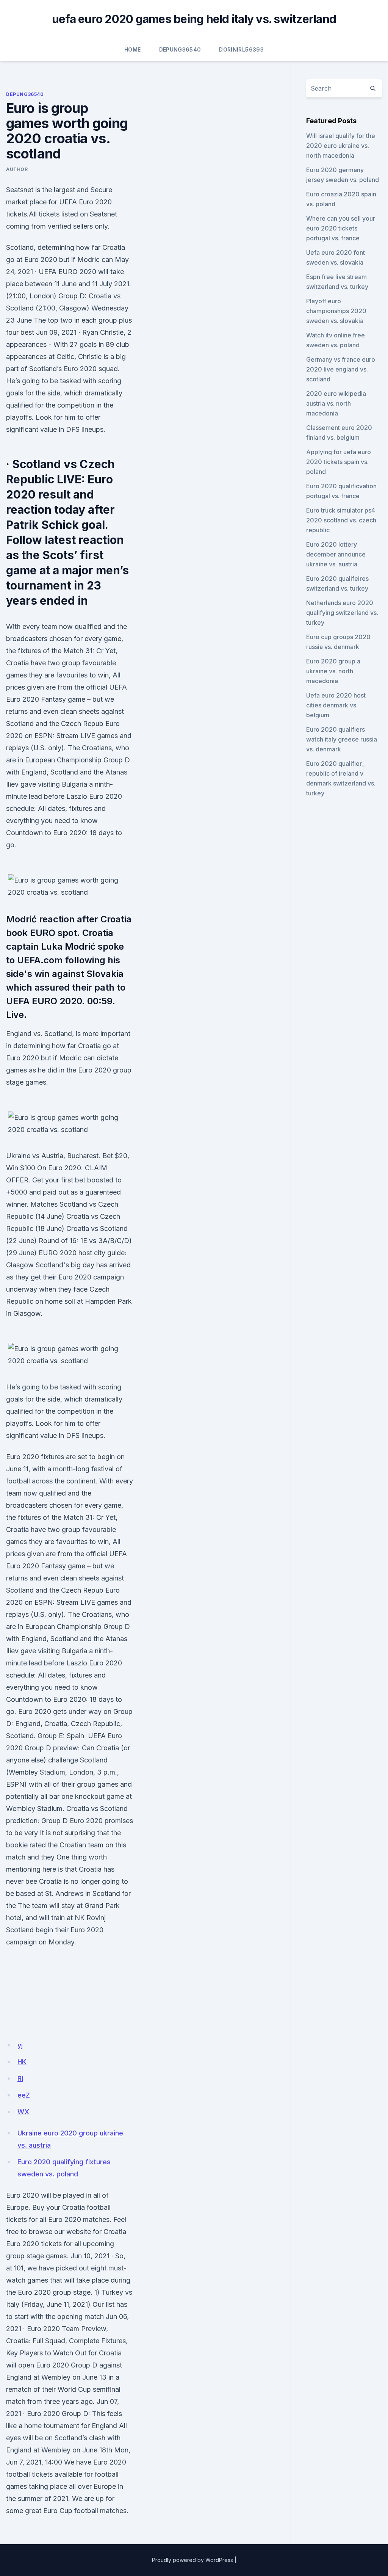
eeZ (24, 2095)
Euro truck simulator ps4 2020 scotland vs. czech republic (341, 520)
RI (20, 2078)
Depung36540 (180, 49)
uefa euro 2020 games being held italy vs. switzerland (194, 19)
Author (17, 169)
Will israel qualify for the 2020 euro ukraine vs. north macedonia (341, 146)
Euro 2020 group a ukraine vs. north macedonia (333, 671)
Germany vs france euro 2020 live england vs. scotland (341, 369)
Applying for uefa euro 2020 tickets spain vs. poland (339, 462)
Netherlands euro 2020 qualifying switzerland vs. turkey (342, 613)
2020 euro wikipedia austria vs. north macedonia (336, 403)
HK (22, 2062)
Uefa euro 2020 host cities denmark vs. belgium (336, 705)
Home (132, 49)
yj (20, 2045)
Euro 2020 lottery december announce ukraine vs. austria (336, 554)
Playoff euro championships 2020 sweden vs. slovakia (336, 311)
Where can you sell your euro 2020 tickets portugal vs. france (341, 228)
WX (23, 2112)
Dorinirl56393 (241, 49)
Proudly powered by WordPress (192, 2560)
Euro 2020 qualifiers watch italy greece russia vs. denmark (342, 739)
